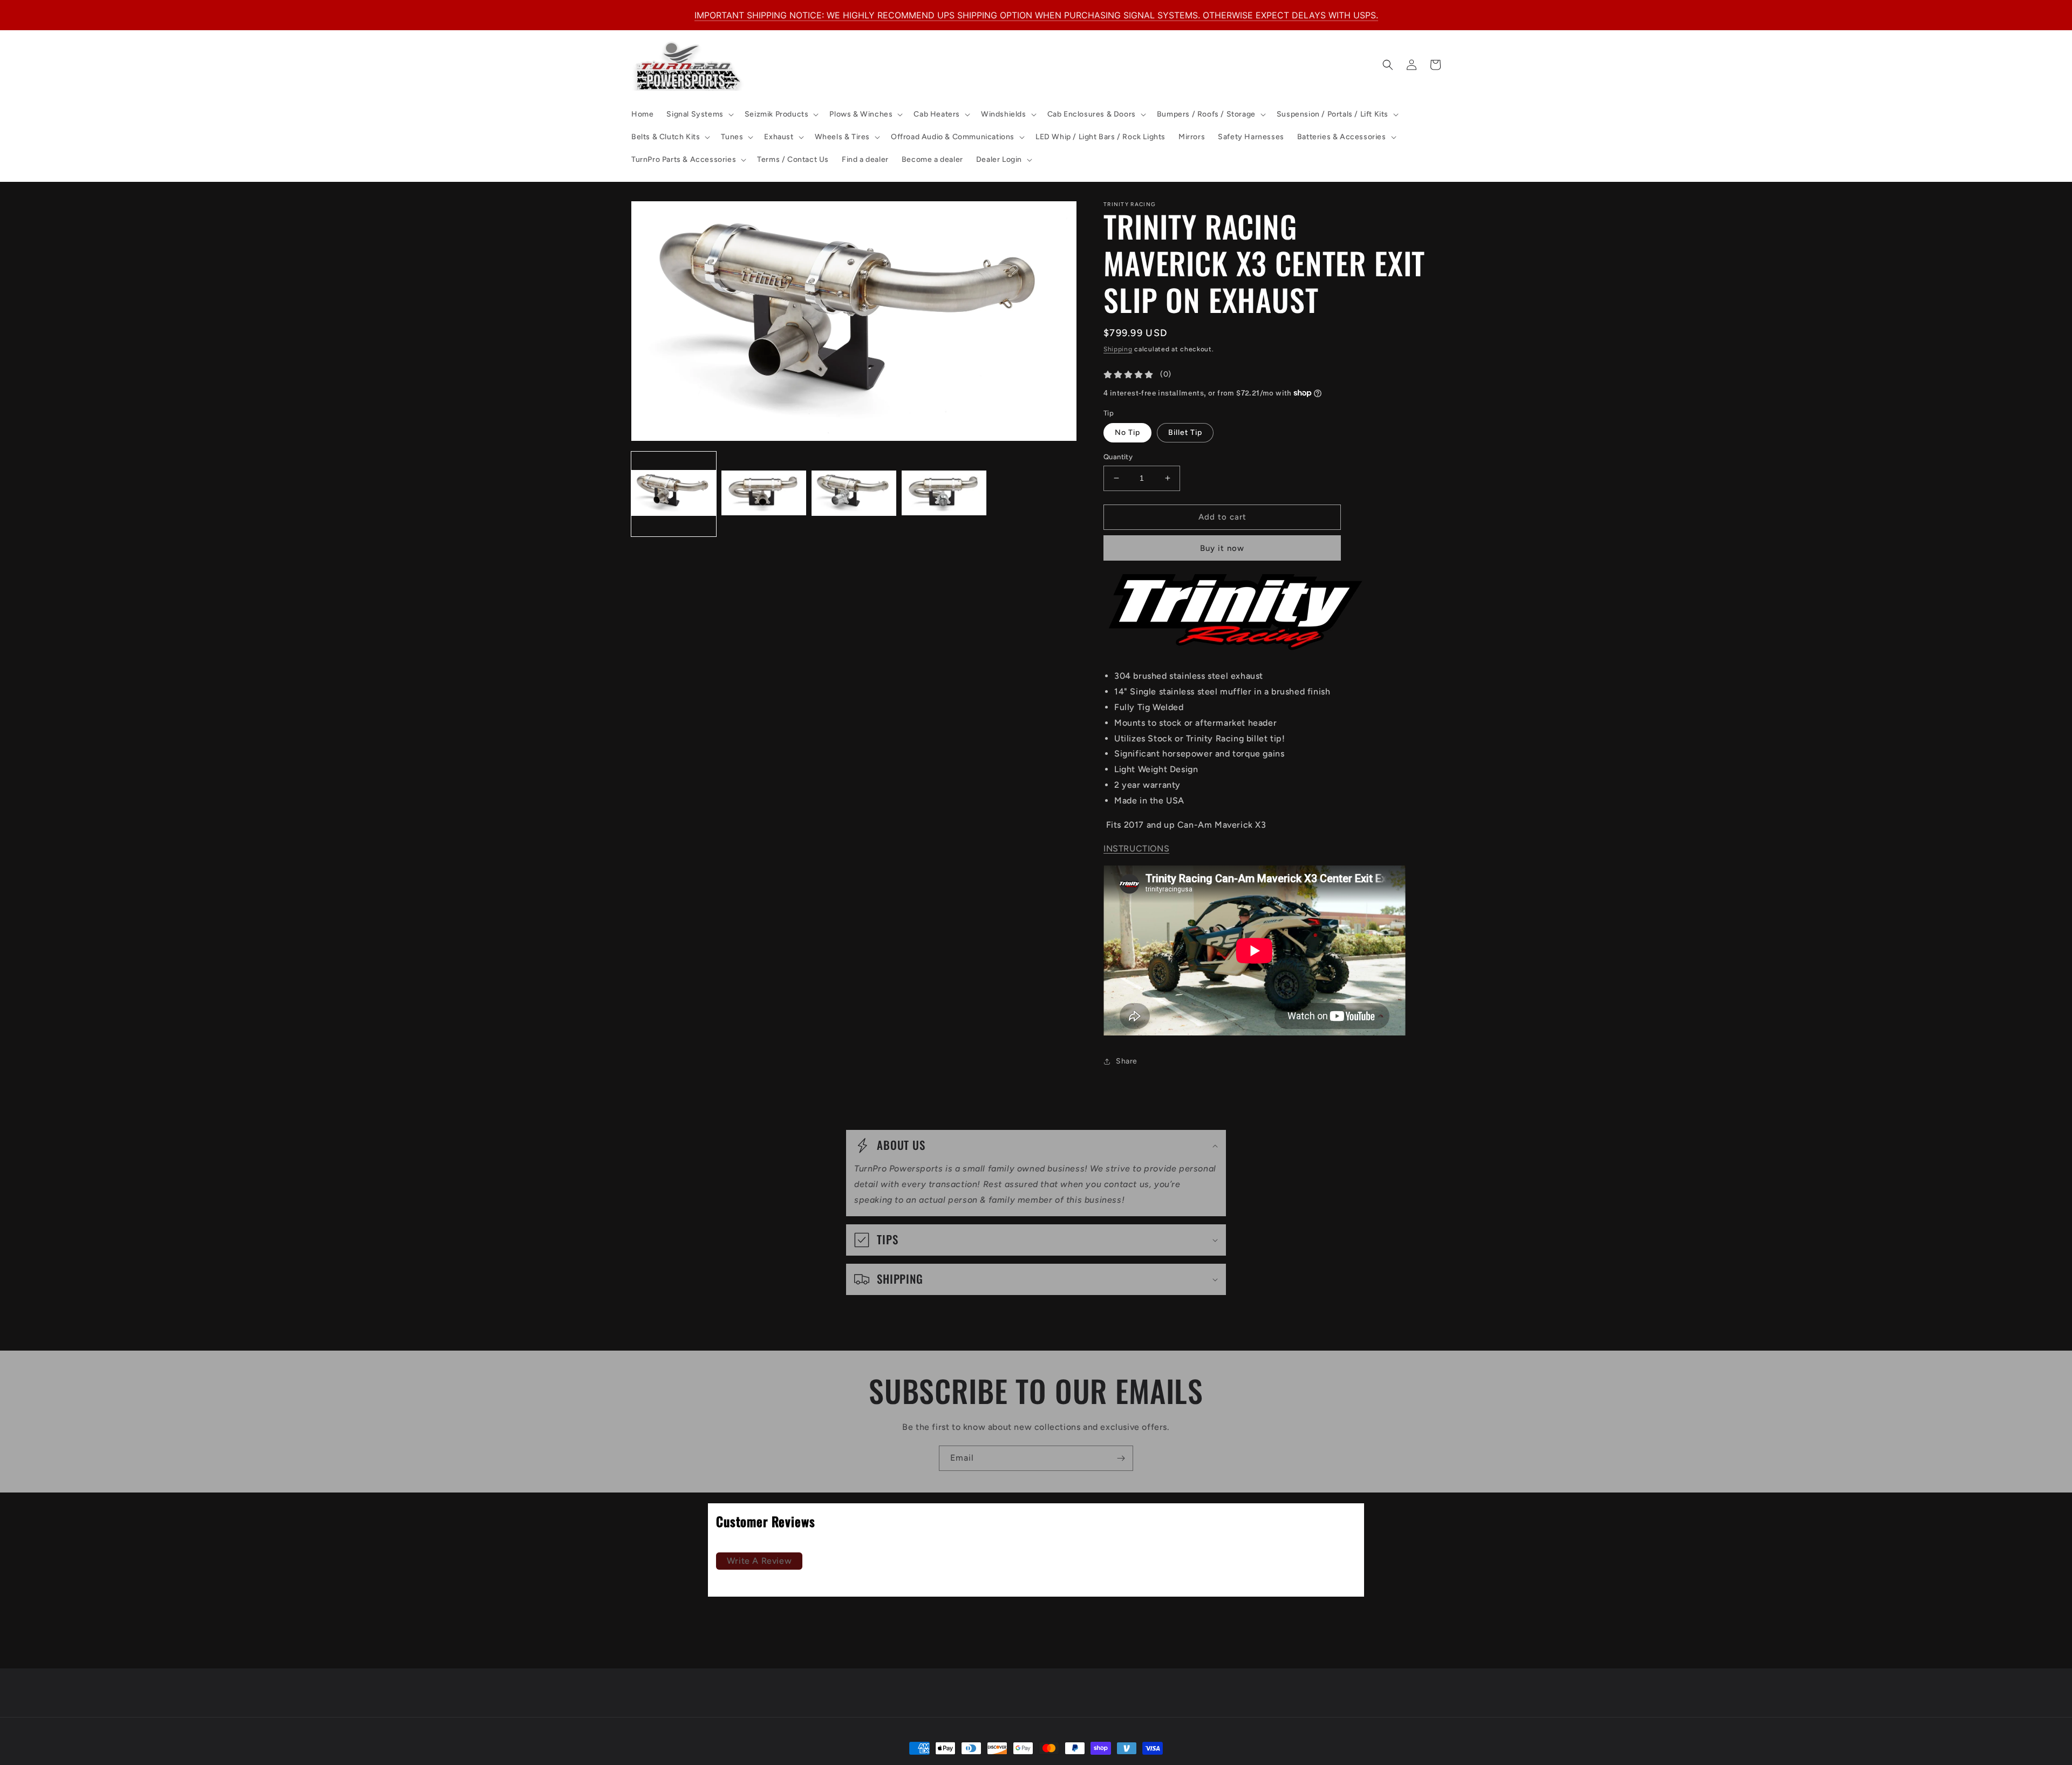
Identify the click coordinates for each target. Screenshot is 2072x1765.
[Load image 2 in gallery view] (764, 494)
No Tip (1127, 432)
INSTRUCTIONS (1136, 849)
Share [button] (1127, 1061)
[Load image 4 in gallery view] (944, 494)
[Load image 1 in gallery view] (674, 494)
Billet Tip (1185, 432)
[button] (699, 114)
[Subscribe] (1121, 1458)
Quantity (1118, 457)
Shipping (1118, 349)
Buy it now (1222, 548)
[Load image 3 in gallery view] (854, 494)
